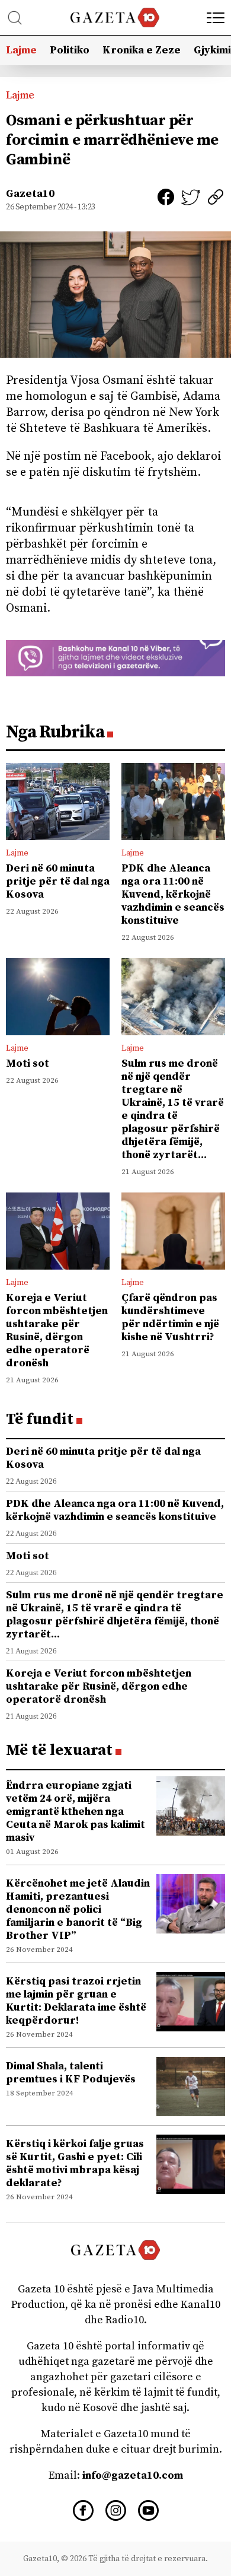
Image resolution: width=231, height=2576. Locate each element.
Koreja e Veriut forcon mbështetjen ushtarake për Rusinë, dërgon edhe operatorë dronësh (57, 1330)
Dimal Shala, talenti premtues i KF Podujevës (71, 2073)
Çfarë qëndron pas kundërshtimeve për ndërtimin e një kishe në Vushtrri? (170, 1317)
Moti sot (28, 1063)
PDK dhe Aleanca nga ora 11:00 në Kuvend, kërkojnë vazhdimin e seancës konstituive (173, 894)
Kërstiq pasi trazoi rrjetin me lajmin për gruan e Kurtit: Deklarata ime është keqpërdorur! (76, 2001)
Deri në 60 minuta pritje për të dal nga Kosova (58, 881)
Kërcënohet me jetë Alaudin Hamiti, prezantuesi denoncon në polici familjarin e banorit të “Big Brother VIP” (78, 1909)
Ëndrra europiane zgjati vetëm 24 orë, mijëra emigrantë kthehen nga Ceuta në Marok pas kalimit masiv (76, 1812)
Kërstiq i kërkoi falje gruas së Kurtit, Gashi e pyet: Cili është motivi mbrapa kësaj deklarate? (75, 2163)
